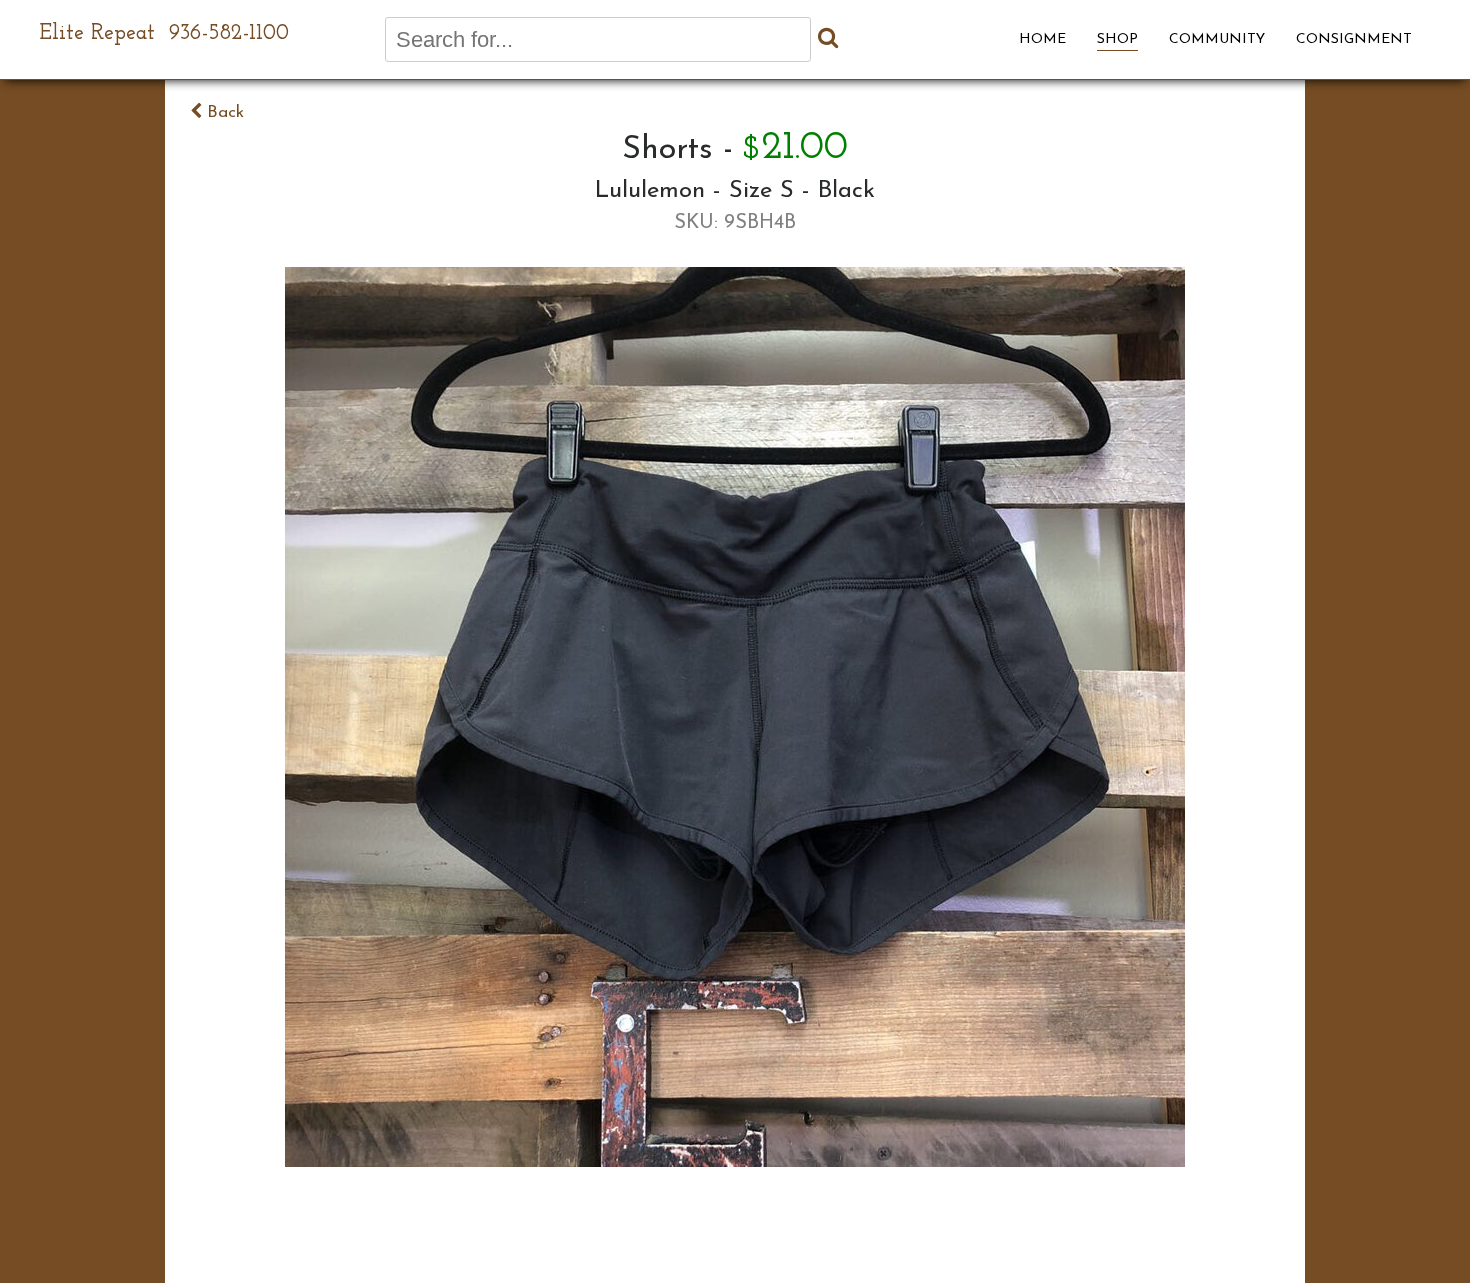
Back (223, 112)
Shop (1117, 39)
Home (1042, 39)
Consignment (1354, 39)
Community (1217, 39)
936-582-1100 (229, 33)
